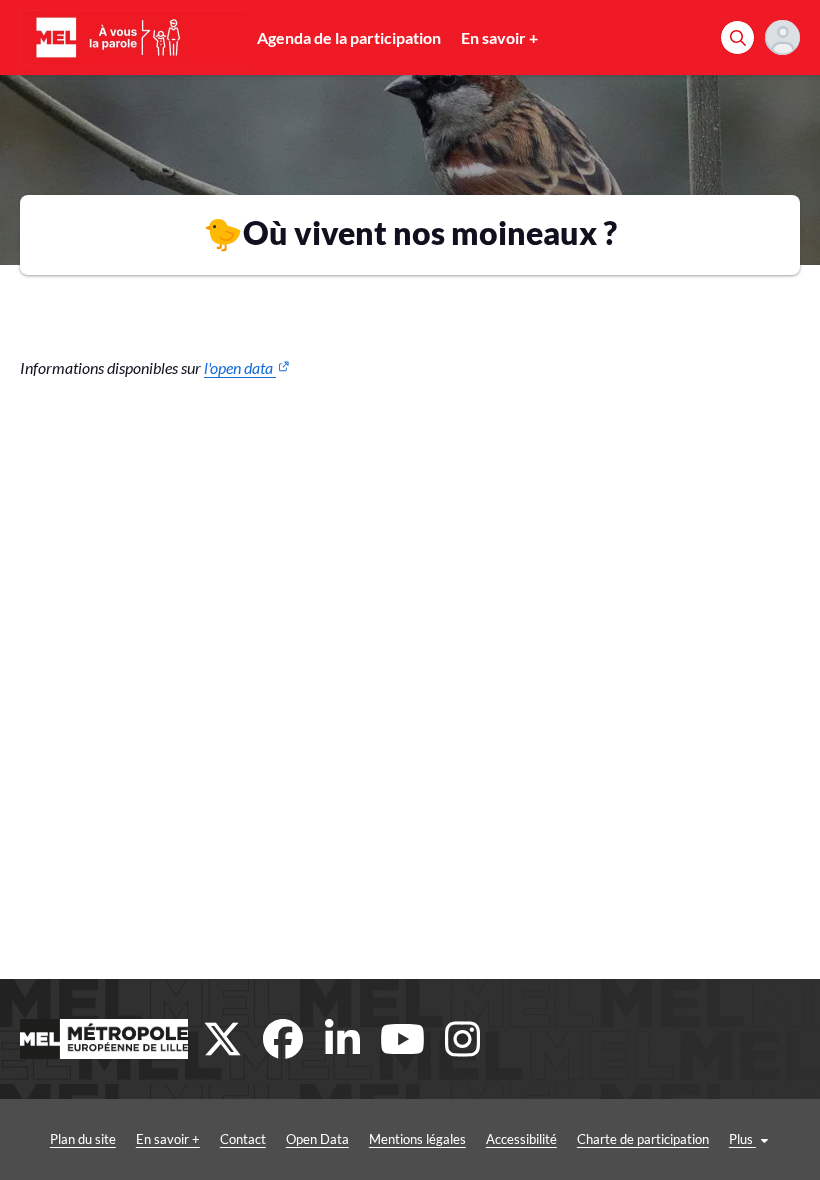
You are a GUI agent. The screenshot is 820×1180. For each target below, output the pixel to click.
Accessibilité (521, 1139)
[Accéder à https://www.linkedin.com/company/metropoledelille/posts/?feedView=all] (343, 1039)
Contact (243, 1139)
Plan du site (83, 1139)
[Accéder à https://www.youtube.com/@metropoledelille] (403, 1039)
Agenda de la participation (349, 37)
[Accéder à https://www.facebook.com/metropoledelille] (283, 1039)
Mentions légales (417, 1139)
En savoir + (499, 37)
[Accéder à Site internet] (104, 1039)
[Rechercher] (737, 37)
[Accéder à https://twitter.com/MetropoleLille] (223, 1039)
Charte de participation (643, 1139)
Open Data (317, 1139)
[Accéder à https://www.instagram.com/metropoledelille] (463, 1039)
